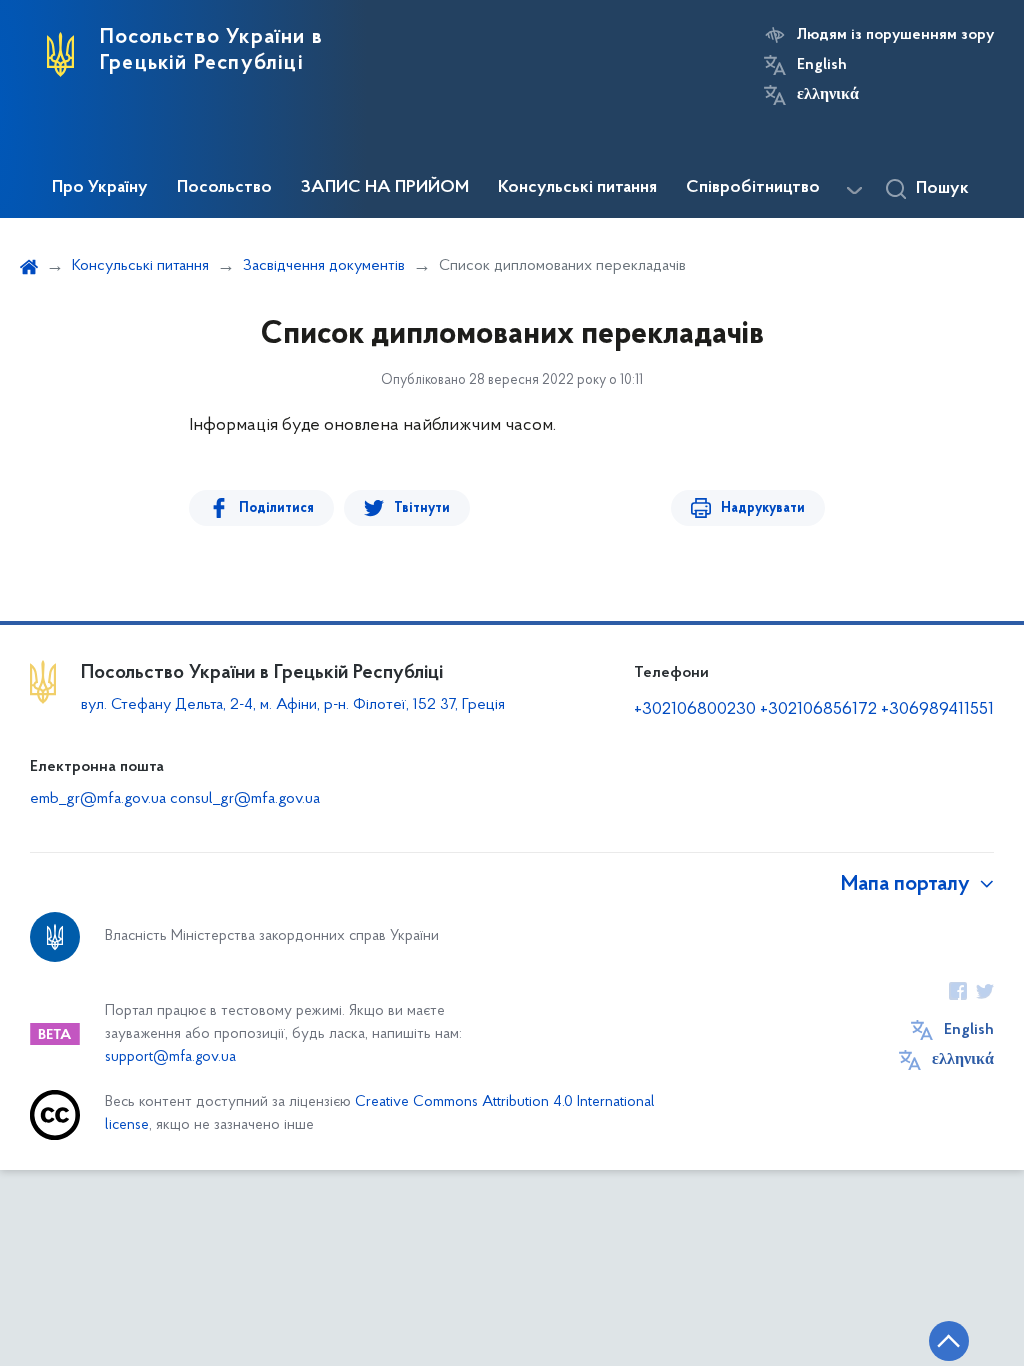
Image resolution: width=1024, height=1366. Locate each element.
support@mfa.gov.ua (170, 1057)
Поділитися (276, 508)
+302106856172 (818, 710)
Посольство (224, 188)
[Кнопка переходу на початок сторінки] (949, 1341)
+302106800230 (695, 710)
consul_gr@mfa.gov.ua (245, 799)
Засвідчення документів (324, 266)
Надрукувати (763, 508)
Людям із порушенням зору (895, 35)
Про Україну (100, 188)
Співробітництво (753, 188)
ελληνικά (828, 95)
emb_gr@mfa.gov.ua (98, 799)
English (822, 65)
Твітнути (422, 508)
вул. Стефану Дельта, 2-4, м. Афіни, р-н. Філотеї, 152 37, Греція (293, 705)
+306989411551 (937, 710)
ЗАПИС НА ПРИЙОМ (385, 188)
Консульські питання (577, 188)
